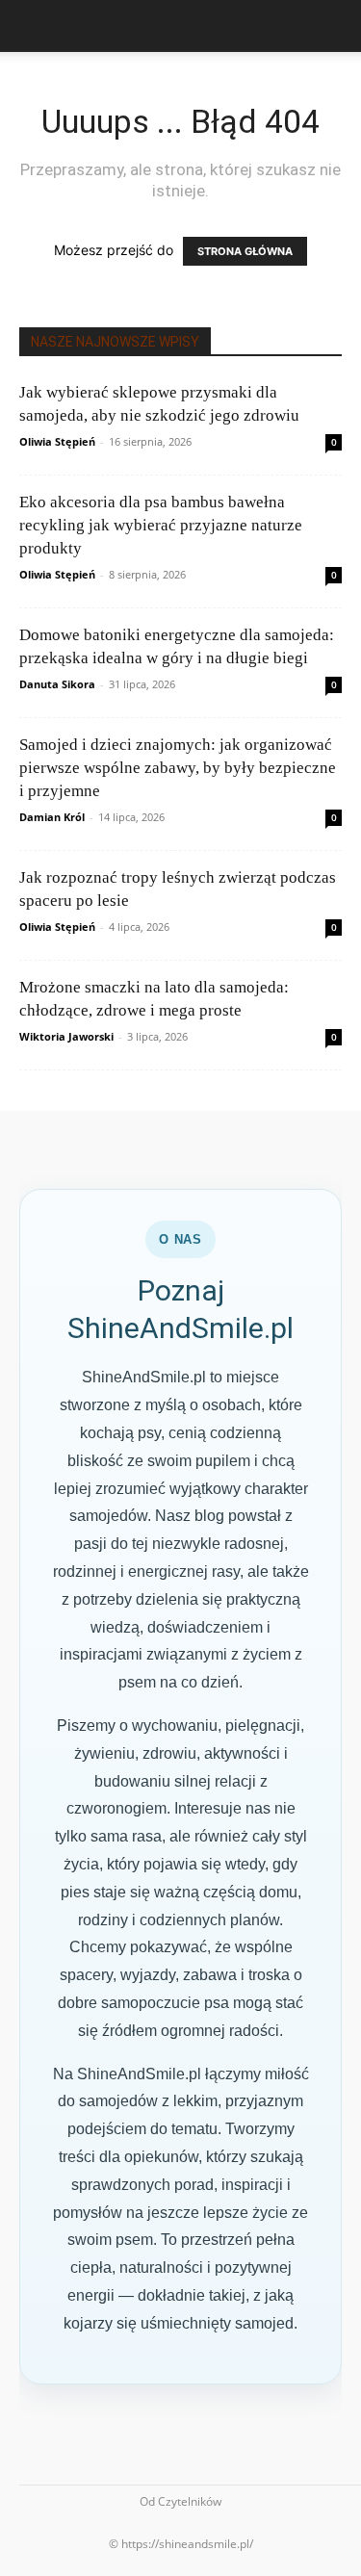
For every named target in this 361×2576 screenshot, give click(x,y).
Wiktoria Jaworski (66, 1036)
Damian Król (52, 817)
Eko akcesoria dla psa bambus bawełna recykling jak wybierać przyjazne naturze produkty (161, 525)
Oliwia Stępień (57, 441)
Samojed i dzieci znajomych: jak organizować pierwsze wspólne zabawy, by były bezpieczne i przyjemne (178, 768)
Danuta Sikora (57, 684)
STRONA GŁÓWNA (245, 251)
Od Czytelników (180, 2501)
